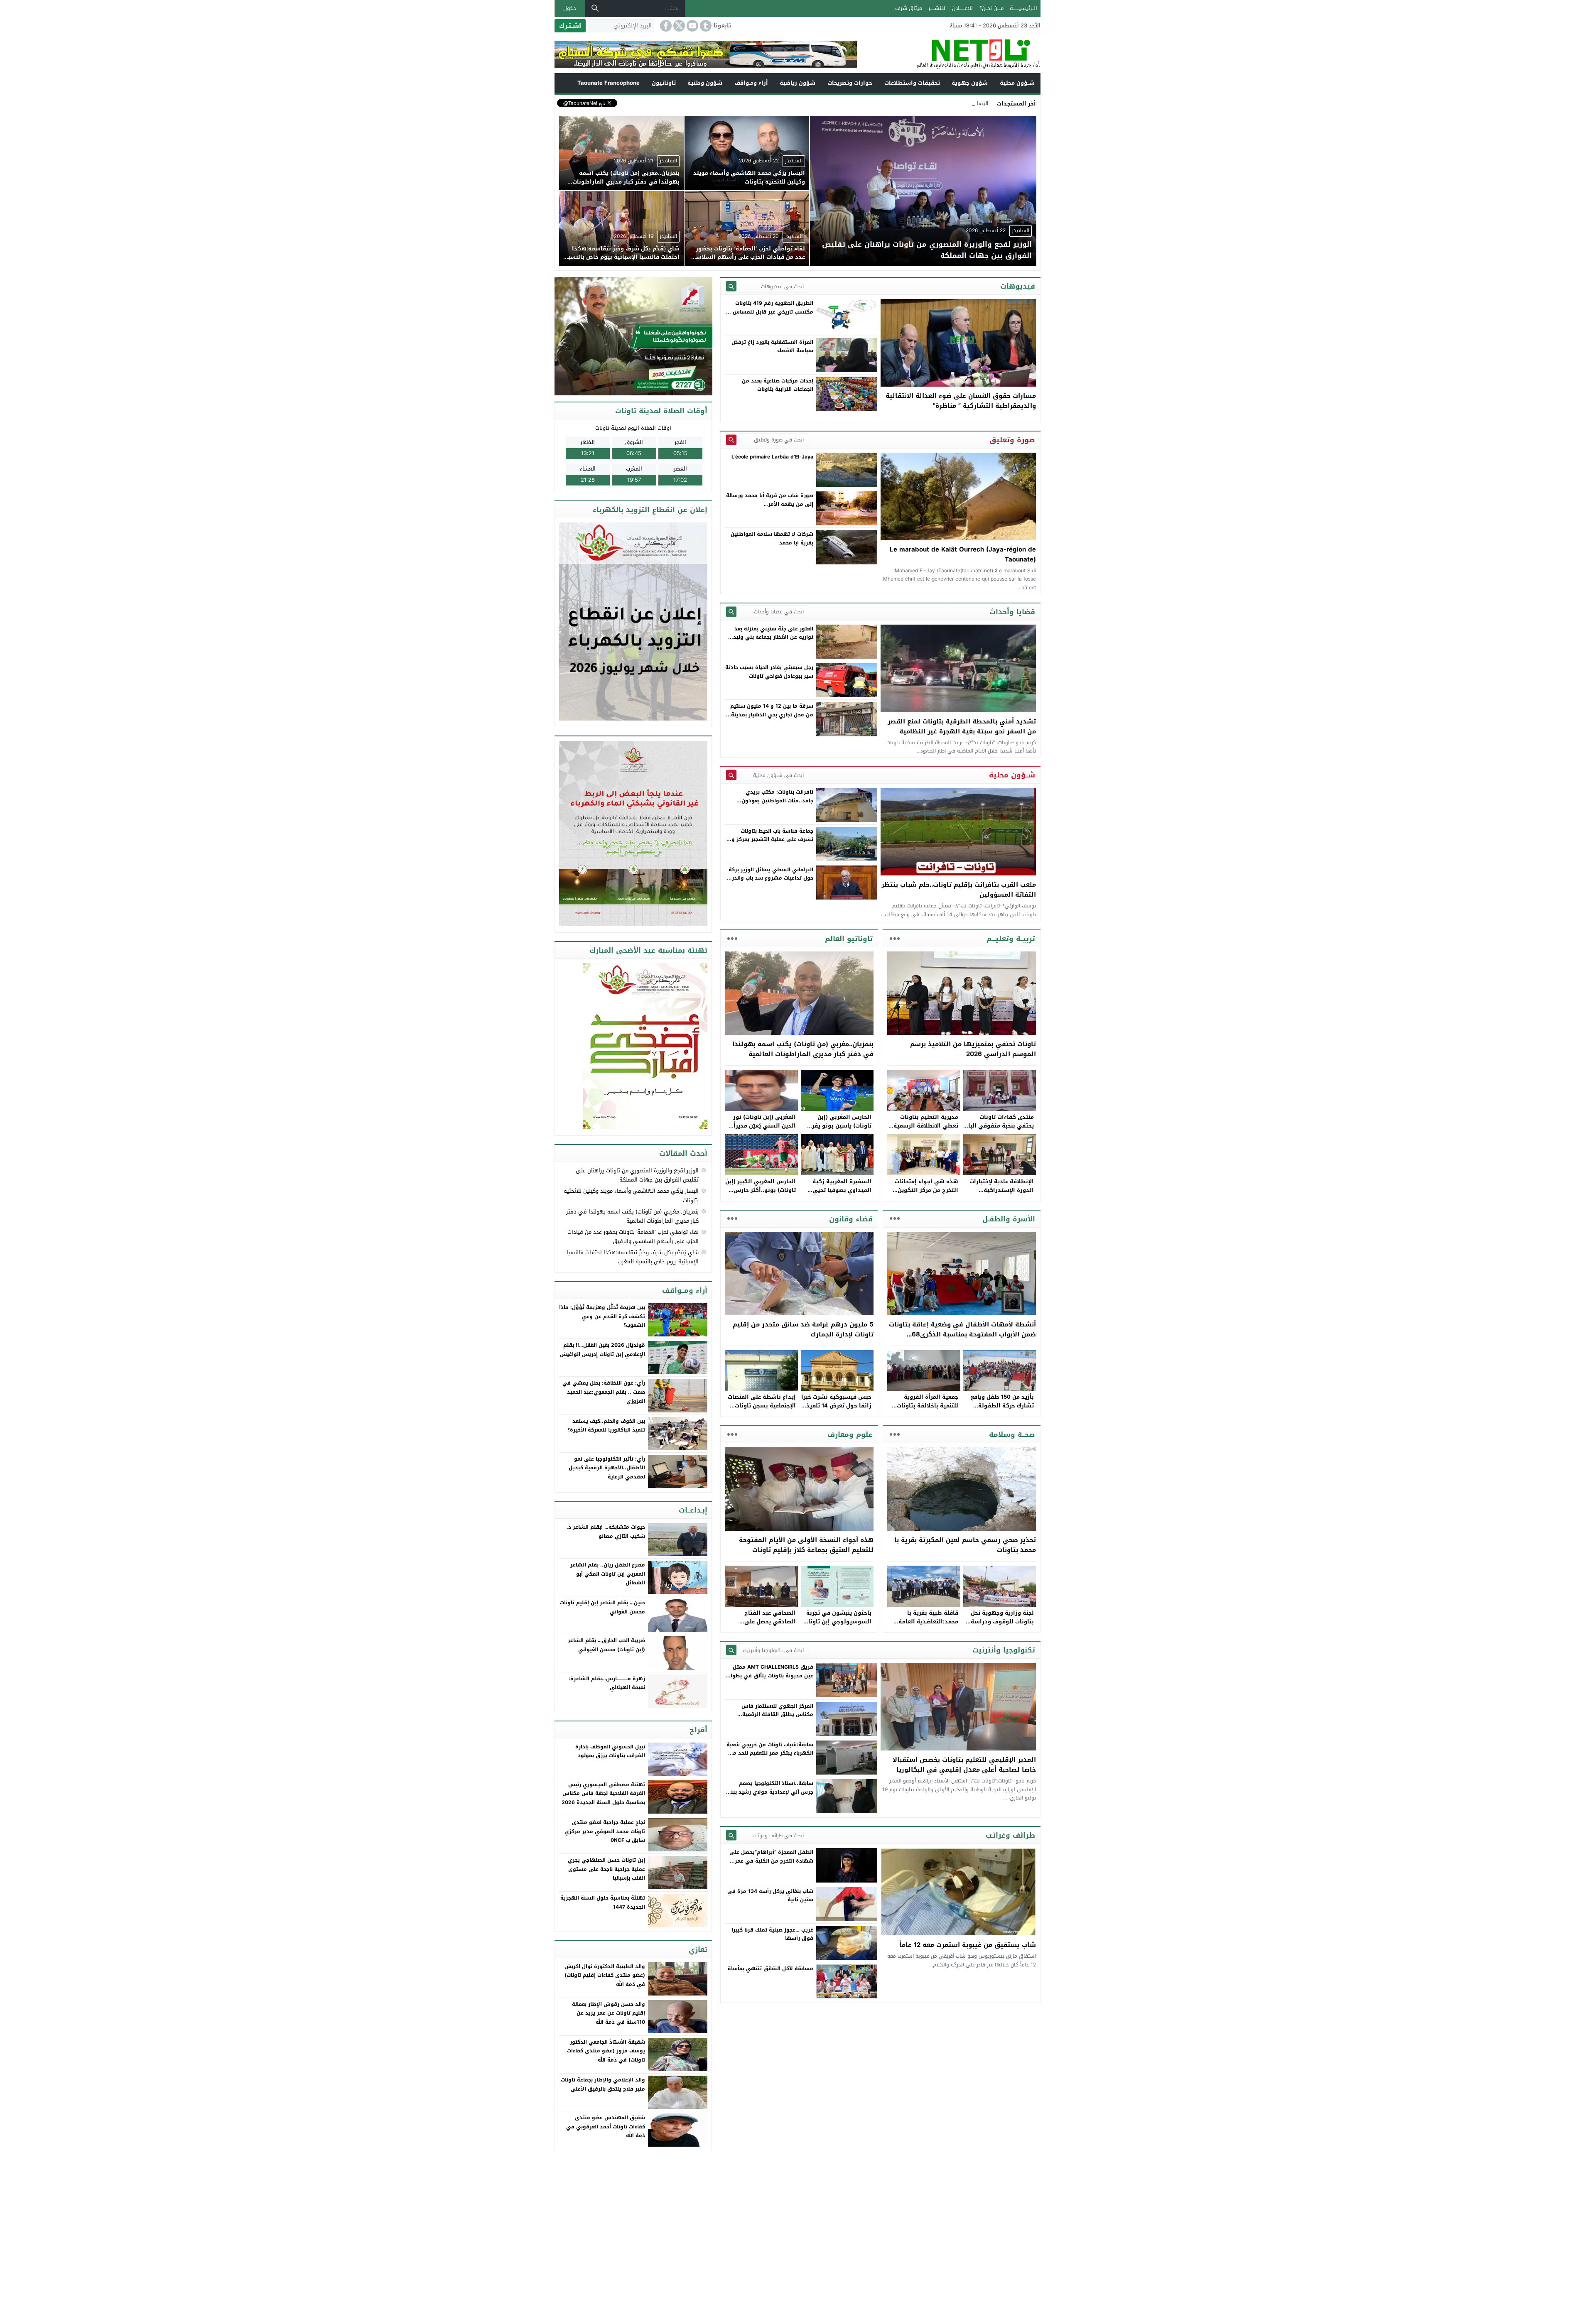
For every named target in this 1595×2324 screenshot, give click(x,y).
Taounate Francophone (609, 83)
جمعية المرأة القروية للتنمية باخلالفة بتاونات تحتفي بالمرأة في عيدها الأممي (926, 1410)
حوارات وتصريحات (850, 83)
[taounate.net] (949, 54)
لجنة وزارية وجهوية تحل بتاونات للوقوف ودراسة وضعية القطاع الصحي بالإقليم (1002, 1626)
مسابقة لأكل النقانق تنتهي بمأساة (771, 1969)
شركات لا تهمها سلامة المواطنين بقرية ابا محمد (772, 538)
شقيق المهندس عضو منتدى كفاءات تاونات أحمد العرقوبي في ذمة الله (606, 2127)
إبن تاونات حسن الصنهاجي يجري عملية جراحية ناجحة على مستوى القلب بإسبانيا (606, 1869)
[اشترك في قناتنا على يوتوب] (692, 26)
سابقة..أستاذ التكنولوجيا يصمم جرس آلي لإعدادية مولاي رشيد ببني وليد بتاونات (770, 1792)
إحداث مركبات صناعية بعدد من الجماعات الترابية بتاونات (778, 385)
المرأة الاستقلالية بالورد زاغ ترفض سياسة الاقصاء (772, 346)
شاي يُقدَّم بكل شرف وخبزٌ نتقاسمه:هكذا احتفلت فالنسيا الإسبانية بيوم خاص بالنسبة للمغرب (633, 1257)
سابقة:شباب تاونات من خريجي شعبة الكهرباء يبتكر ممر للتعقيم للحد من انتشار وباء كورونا (770, 1753)
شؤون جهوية (970, 83)
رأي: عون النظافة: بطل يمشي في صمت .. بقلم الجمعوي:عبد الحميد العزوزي (604, 1392)
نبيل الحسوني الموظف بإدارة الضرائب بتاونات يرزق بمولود (610, 1751)
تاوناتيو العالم (849, 939)
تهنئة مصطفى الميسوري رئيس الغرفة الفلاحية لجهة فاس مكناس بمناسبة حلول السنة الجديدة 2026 (603, 1793)
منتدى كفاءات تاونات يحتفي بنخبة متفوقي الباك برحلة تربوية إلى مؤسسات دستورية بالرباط (999, 1130)
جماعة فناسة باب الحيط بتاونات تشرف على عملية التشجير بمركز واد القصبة (770, 840)
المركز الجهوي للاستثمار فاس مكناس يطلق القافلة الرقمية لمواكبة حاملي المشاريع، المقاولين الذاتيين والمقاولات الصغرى (771, 1719)
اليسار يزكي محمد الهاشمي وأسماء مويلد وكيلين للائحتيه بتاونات (631, 1195)
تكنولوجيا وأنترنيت (1004, 1650)
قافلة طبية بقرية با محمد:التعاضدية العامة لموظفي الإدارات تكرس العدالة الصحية (927, 1626)
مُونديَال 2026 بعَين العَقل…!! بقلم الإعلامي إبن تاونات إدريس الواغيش (602, 1350)
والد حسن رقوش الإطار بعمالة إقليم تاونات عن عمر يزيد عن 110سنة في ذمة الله (609, 2013)
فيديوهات (1018, 286)
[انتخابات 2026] (634, 337)
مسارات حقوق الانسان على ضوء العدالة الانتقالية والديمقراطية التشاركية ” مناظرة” (961, 401)
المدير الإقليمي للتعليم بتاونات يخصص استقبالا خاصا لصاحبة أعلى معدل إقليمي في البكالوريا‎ (964, 1765)
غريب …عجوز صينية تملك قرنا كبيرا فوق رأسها (772, 1934)
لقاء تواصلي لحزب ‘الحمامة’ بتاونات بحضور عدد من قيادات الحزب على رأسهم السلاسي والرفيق (633, 1237)
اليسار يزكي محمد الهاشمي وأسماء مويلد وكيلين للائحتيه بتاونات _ (910, 103)
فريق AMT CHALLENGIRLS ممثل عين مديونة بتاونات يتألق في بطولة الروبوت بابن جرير (770, 1676)
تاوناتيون (664, 83)
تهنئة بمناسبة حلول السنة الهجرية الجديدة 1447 (603, 1902)
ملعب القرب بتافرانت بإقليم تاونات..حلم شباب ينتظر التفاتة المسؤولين (959, 890)
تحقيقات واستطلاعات (912, 83)
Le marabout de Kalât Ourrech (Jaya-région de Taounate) (963, 554)
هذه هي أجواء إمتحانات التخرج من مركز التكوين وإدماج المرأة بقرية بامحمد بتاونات (923, 1194)
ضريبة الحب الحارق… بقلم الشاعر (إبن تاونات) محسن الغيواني (606, 1645)
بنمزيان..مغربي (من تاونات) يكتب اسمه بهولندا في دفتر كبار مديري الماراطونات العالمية (803, 1049)
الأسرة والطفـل (1009, 1219)
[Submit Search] (731, 286)
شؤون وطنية (705, 83)
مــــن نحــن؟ (991, 8)
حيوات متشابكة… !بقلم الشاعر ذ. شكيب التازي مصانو (606, 1532)
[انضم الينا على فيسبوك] (665, 26)
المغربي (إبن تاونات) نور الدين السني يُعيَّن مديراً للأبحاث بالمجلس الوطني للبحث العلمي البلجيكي (763, 1130)
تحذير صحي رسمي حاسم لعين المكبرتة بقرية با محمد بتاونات (965, 1545)
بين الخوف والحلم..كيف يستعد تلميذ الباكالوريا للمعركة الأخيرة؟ (606, 1426)
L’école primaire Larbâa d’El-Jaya (772, 457)
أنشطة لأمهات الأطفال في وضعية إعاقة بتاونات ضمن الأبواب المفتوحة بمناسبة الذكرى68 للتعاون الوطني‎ (962, 1334)
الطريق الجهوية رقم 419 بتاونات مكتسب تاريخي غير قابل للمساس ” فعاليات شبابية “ (771, 312)
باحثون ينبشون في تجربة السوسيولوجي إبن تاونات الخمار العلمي (838, 1622)
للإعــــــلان (962, 8)
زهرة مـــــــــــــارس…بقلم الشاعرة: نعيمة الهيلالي (607, 1683)
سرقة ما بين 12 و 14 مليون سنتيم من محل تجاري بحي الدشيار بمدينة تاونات (772, 715)
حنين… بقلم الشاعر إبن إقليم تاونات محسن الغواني (602, 1607)
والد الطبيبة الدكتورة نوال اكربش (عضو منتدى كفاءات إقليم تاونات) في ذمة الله (605, 1975)
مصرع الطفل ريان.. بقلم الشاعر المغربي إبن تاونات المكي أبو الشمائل (608, 1574)
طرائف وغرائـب (1010, 1835)
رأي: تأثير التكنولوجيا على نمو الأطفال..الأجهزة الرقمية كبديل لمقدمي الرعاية (607, 1468)
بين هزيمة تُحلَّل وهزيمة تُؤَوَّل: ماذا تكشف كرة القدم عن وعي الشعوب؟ (602, 1316)
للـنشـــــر (937, 8)
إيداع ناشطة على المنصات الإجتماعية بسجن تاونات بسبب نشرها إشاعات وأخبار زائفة (762, 1410)
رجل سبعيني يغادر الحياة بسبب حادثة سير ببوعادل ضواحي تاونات (769, 672)
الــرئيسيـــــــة (1023, 8)
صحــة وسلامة (1012, 1434)
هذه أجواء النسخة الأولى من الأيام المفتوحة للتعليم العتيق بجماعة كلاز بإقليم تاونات (806, 1545)
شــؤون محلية (1017, 83)
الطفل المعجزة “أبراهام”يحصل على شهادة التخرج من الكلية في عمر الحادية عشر (771, 1861)
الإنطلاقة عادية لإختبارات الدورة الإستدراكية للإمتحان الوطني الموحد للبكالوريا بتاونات (1002, 1194)
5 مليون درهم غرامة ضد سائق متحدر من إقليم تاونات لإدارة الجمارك (803, 1329)
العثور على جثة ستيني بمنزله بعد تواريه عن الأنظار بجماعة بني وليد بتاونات (773, 637)
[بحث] (595, 8)
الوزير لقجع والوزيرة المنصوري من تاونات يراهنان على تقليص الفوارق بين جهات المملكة (637, 1175)
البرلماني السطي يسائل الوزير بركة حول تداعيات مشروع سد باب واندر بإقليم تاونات (771, 878)
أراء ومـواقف (751, 83)
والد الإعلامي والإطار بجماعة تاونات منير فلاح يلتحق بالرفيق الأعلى (603, 2084)
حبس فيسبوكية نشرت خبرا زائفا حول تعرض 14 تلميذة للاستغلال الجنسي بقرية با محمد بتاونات (836, 1410)
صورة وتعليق (1012, 440)
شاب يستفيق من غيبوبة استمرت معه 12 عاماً (968, 1945)
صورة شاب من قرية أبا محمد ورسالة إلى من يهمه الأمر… (770, 500)
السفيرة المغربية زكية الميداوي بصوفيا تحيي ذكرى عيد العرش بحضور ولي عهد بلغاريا (840, 1194)
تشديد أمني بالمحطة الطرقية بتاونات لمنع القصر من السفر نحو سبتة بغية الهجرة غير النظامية (962, 726)
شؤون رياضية (797, 83)
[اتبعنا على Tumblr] (705, 26)
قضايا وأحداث (1012, 612)
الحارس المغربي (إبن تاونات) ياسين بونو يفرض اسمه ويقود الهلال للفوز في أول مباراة (838, 1130)
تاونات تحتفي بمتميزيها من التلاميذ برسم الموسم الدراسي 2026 (973, 1049)
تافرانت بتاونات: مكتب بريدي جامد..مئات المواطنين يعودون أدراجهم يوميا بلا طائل (777, 800)
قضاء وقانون (851, 1219)
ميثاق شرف (909, 8)
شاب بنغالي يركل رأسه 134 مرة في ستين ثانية (770, 1895)
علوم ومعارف (850, 1434)
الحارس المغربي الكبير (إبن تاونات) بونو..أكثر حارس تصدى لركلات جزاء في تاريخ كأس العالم (761, 1194)
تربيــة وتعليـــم (1011, 939)
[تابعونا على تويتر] (678, 26)
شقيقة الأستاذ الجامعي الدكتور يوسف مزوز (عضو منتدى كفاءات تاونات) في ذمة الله (606, 2051)
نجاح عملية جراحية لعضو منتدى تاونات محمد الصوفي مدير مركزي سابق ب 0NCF (605, 1831)
